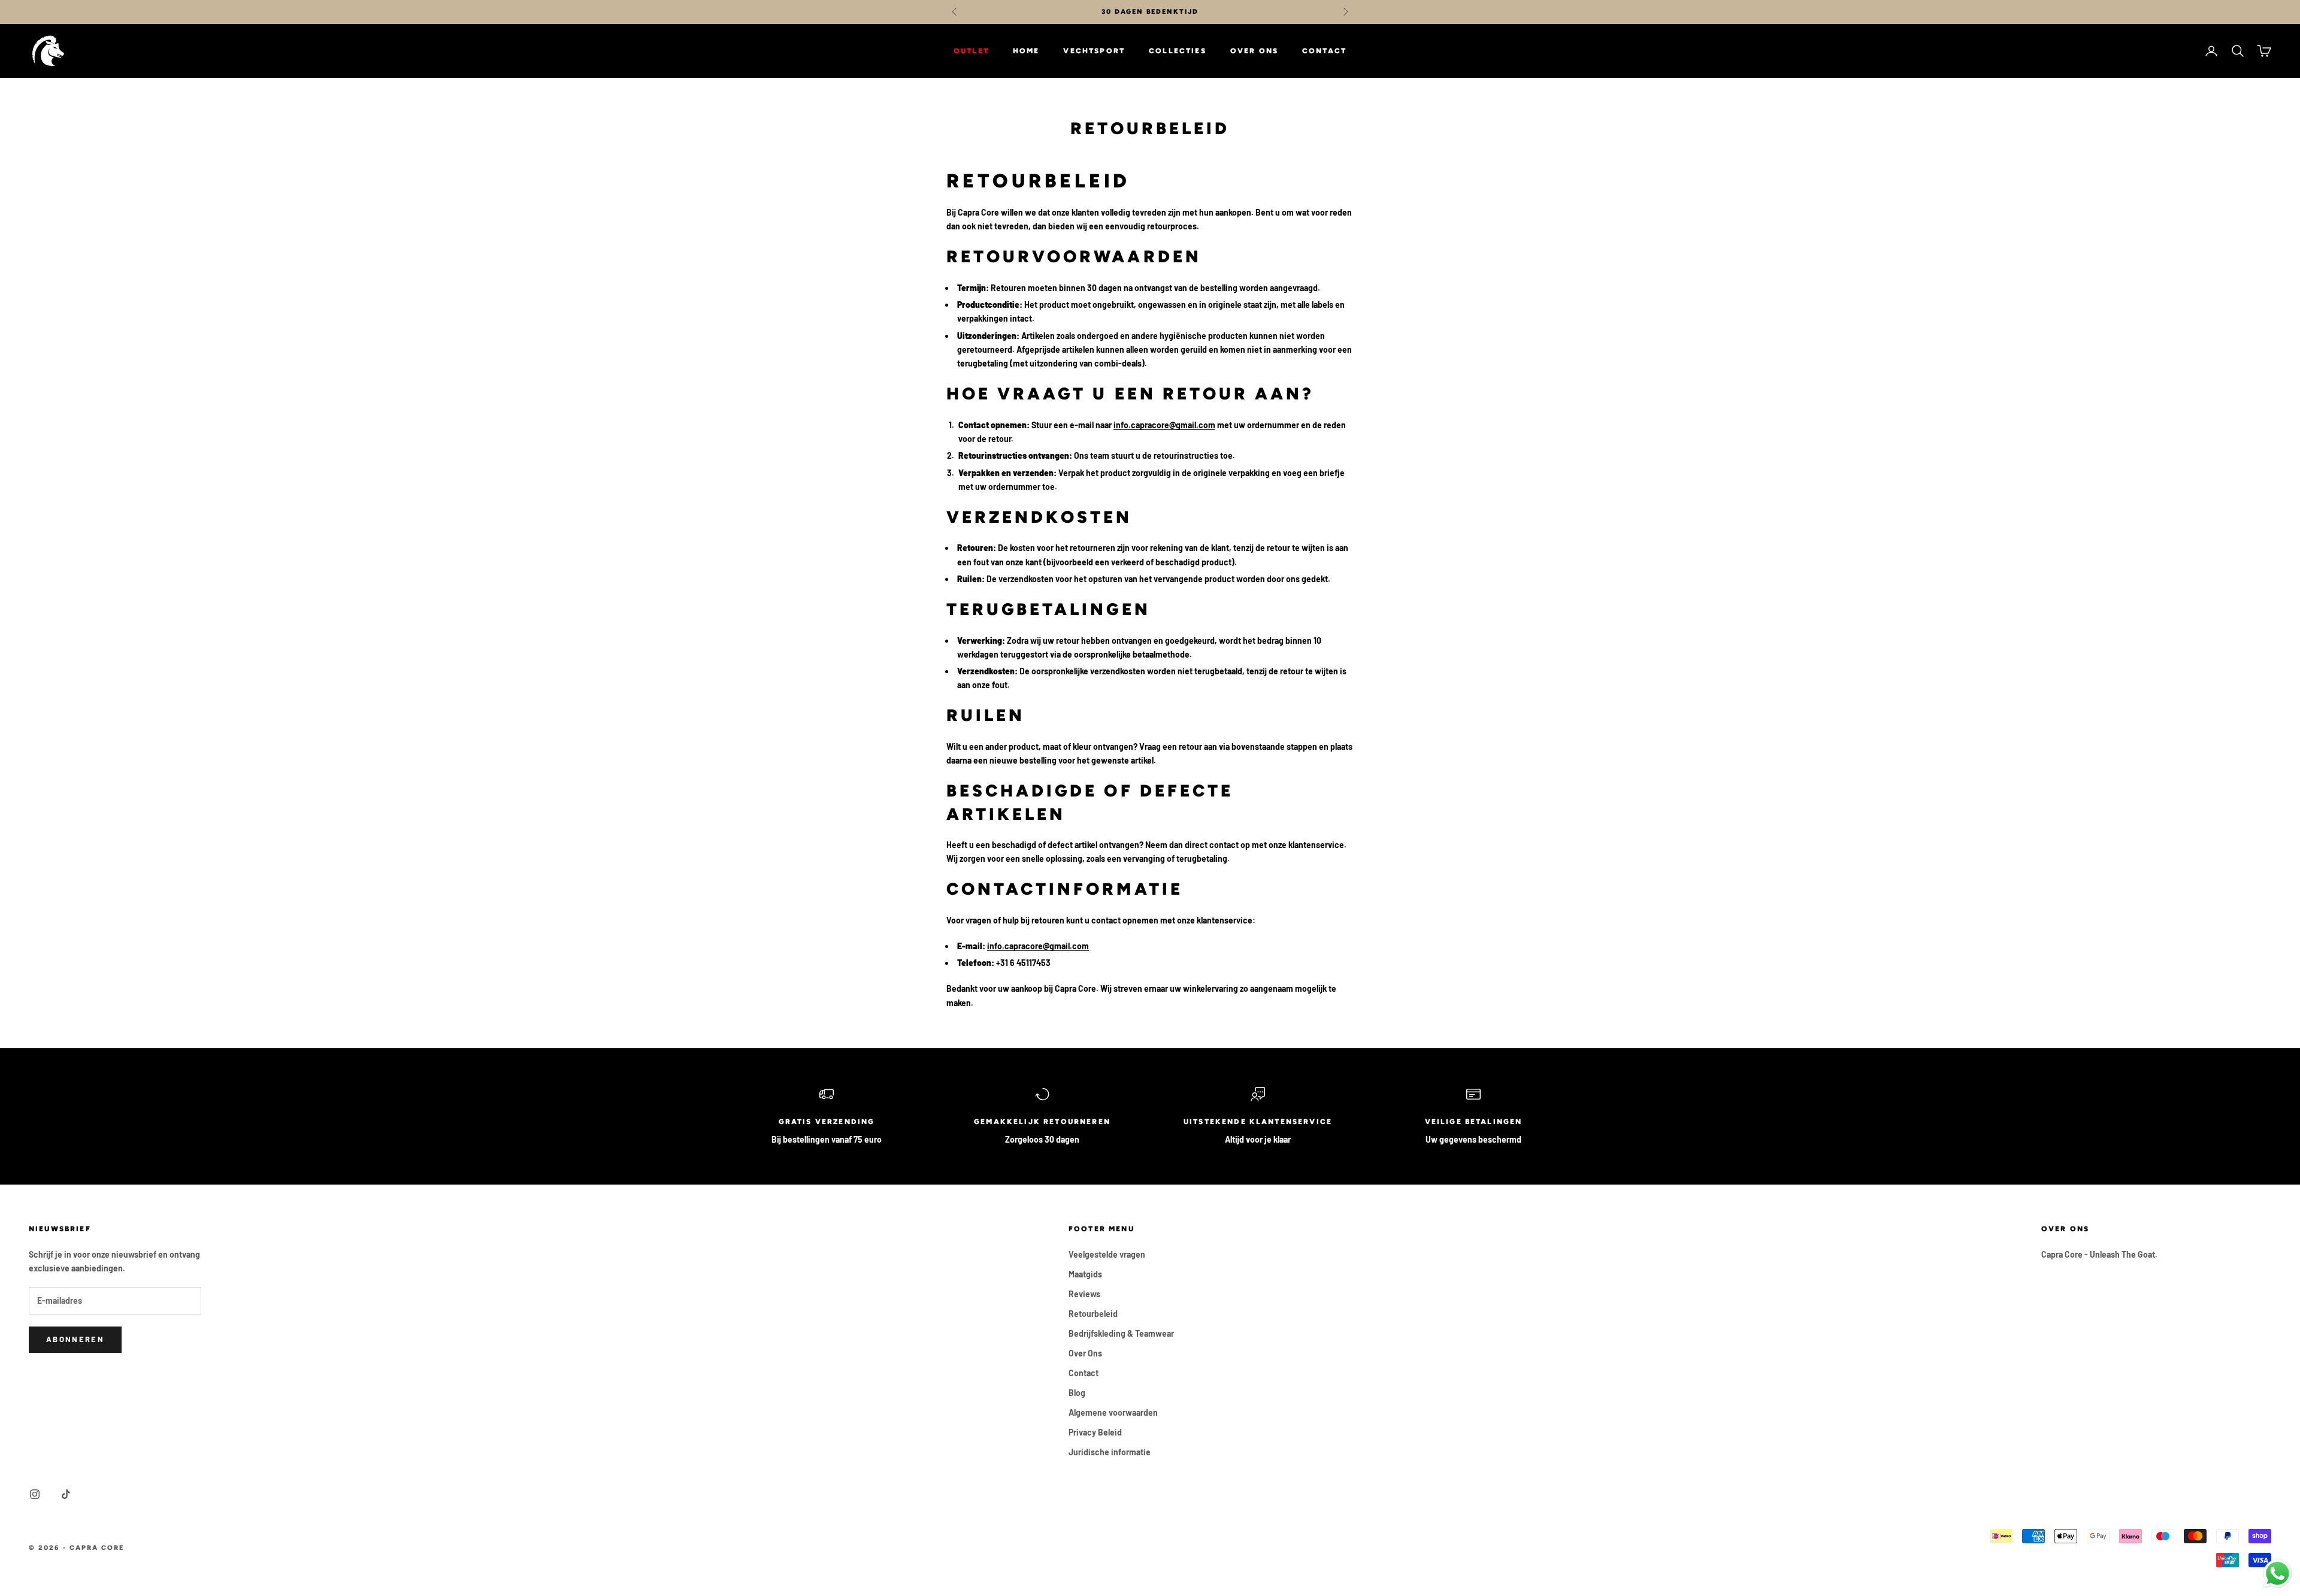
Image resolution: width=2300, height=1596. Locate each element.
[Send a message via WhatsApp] (2278, 1574)
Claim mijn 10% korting (1150, 849)
